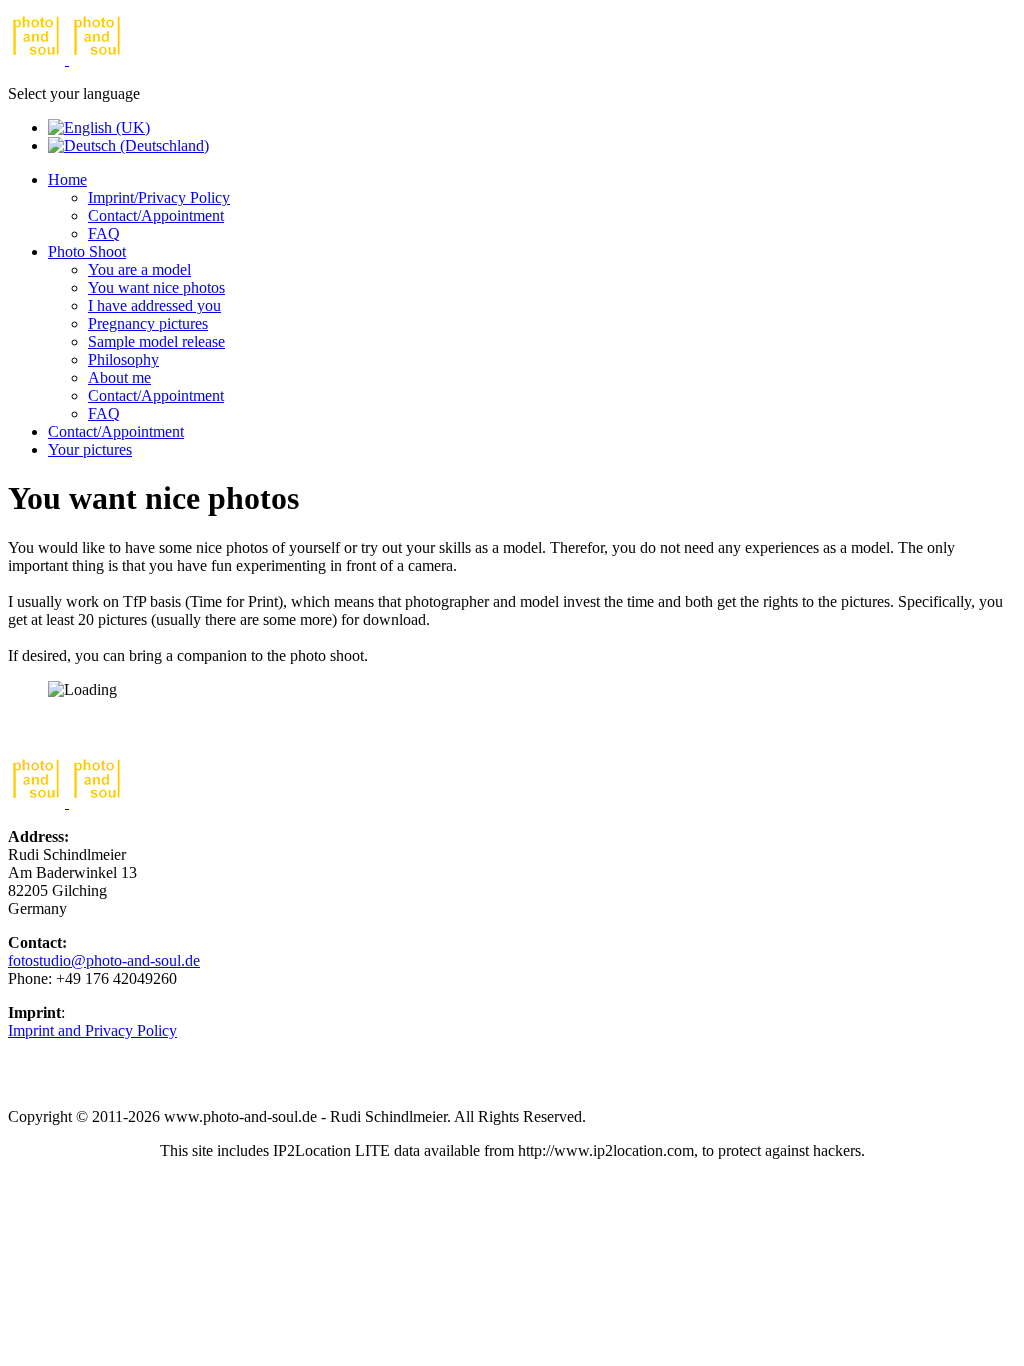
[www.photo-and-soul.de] (67, 59)
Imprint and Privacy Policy (92, 1030)
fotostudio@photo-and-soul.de (104, 960)
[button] (67, 179)
